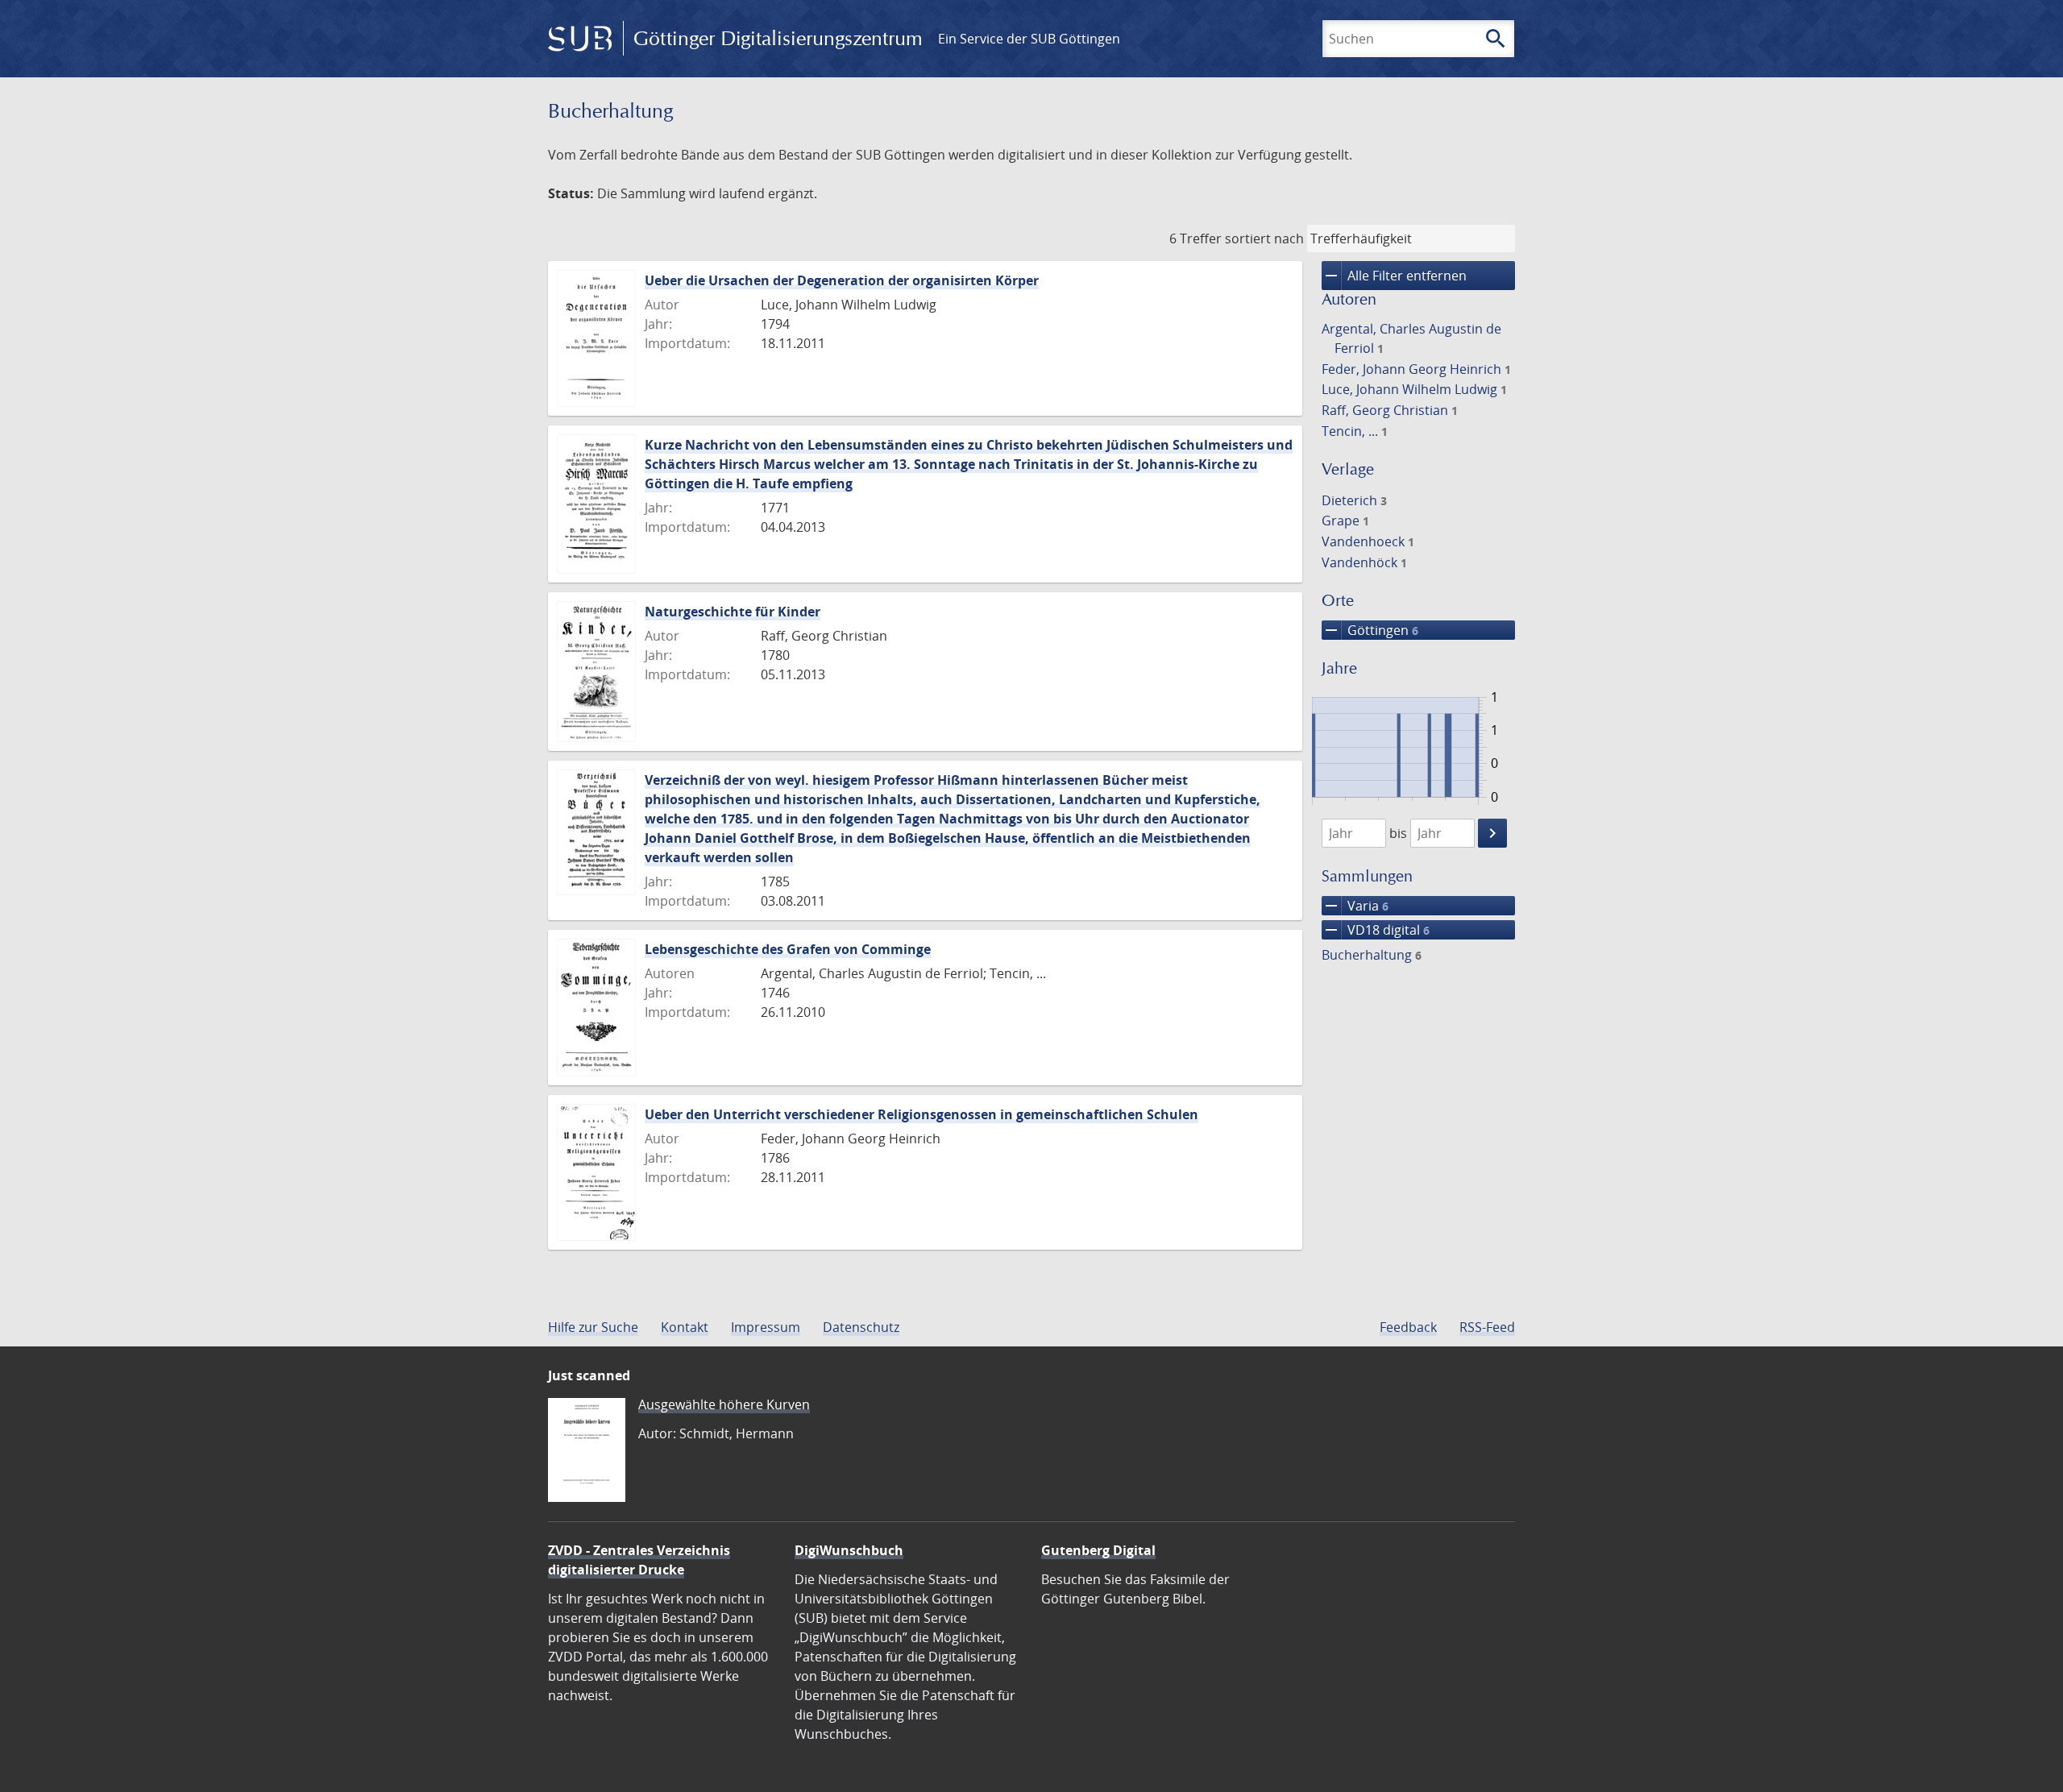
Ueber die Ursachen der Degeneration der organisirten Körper (842, 280)
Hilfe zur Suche (593, 1327)
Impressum (766, 1327)
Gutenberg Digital (1098, 1550)
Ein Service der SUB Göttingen (1029, 39)
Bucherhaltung (1372, 955)
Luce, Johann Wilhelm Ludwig (1414, 389)
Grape (1345, 521)
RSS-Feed (1487, 1327)
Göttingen (1370, 630)
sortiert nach (1264, 239)
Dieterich (1354, 500)
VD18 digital (1376, 930)
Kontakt (685, 1327)
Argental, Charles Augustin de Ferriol (1411, 338)
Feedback (1408, 1327)
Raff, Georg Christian (1390, 410)
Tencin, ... (1355, 431)
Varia (1355, 906)
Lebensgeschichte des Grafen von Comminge (788, 949)
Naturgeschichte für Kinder (733, 612)
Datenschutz (861, 1327)
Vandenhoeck (1368, 541)
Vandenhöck (1364, 562)
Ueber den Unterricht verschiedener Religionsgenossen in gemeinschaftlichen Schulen (922, 1114)
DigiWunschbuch (849, 1550)
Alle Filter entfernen (1394, 276)
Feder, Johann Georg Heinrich (1416, 369)
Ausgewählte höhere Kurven (724, 1404)
